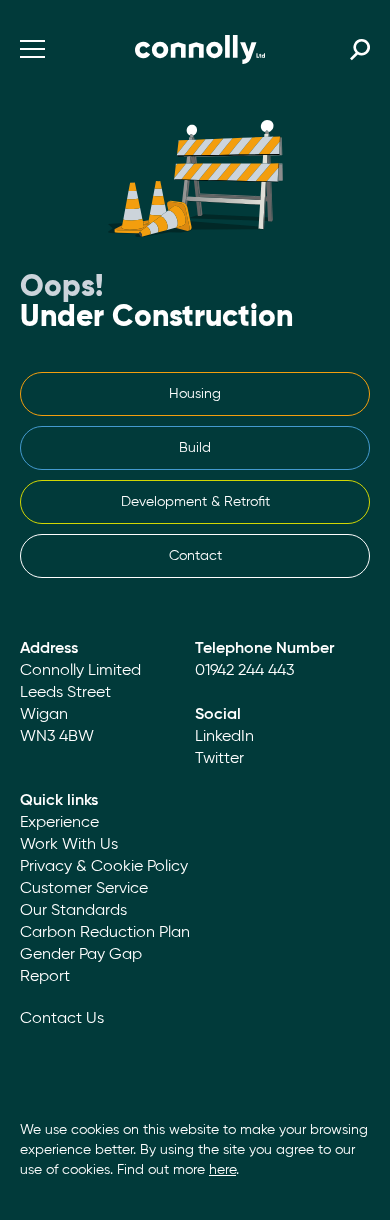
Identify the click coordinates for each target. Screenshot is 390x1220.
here (222, 1170)
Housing (195, 394)
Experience (59, 823)
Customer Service (84, 889)
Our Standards (73, 911)
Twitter (219, 759)
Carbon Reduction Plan (105, 933)
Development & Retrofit (195, 502)
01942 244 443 (244, 671)
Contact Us (62, 1019)
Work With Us (69, 845)
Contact (195, 556)
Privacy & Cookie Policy (104, 867)
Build (195, 448)
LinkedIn (224, 737)
